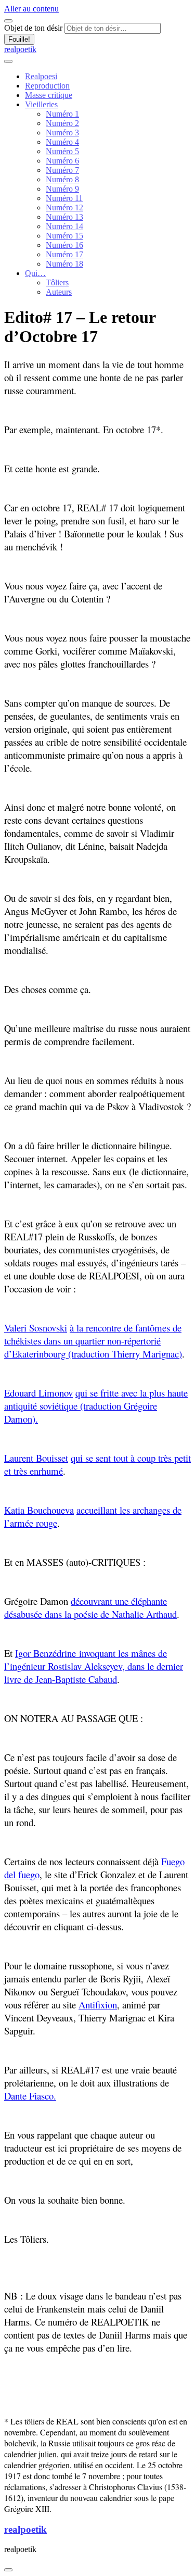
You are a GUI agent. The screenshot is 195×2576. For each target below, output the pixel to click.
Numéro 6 (62, 161)
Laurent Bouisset (36, 1458)
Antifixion (98, 2005)
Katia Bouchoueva (39, 1510)
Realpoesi (41, 76)
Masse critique (49, 95)
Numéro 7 (62, 170)
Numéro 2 (62, 123)
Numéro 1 (62, 114)
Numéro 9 (62, 189)
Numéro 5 (62, 151)
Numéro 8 (62, 179)
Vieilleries (41, 104)
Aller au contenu (31, 9)
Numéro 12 (64, 208)
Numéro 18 (64, 264)
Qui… (35, 273)
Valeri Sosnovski (36, 1328)
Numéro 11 (64, 198)
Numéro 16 (64, 245)
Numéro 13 (64, 217)
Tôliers (57, 282)
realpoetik (20, 49)
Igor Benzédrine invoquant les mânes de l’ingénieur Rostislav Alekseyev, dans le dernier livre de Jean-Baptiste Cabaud (94, 1666)
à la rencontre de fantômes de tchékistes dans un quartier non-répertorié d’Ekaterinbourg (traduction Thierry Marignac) (93, 1341)
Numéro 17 (64, 254)
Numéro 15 (64, 236)
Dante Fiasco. (30, 2096)
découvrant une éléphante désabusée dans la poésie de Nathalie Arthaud (90, 1607)
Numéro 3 (62, 133)
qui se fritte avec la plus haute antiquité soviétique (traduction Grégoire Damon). (96, 1406)
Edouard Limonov (38, 1393)
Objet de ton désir (33, 28)
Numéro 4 (62, 142)
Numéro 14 (64, 226)
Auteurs (59, 292)
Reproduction (47, 86)
